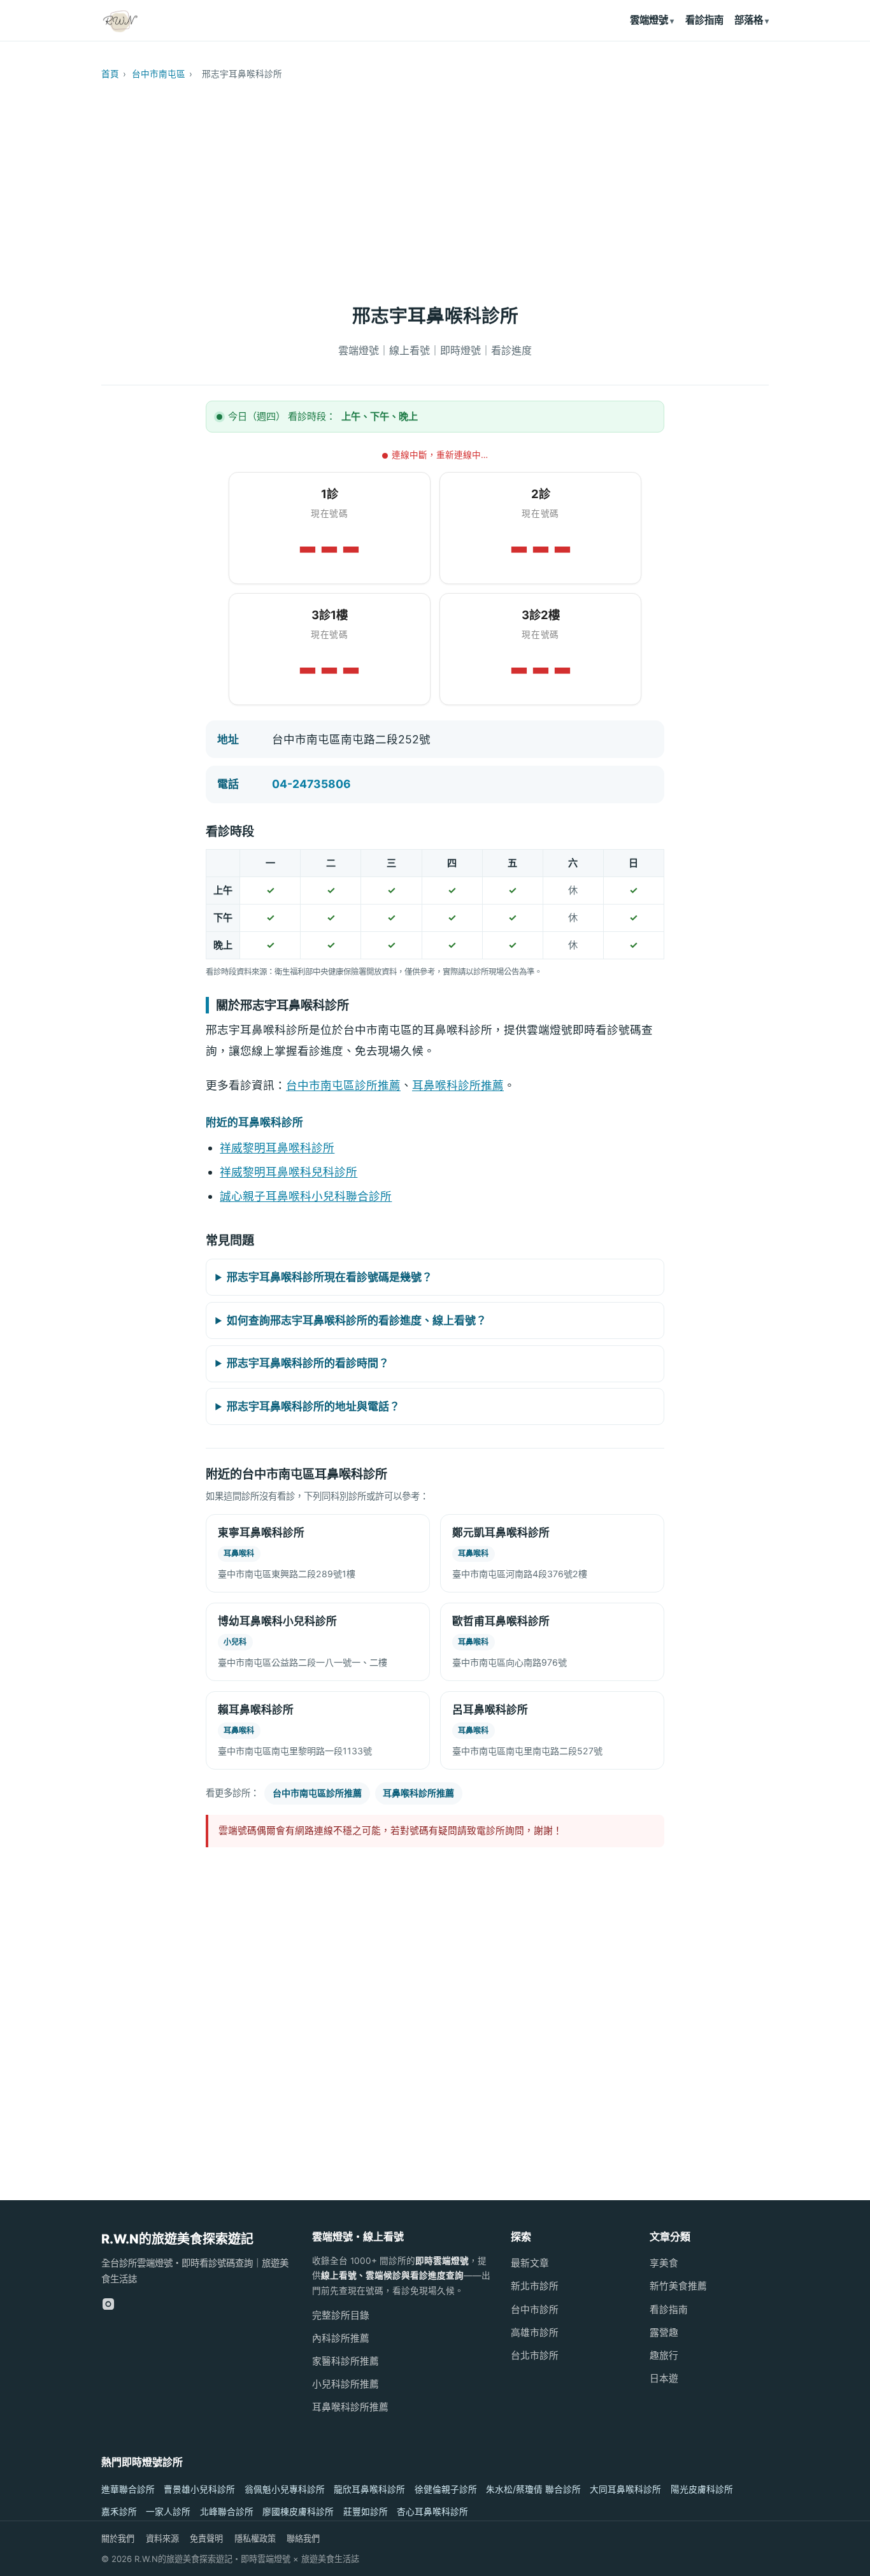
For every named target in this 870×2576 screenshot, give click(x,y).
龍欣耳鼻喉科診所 (369, 2489)
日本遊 (664, 2379)
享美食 (664, 2263)
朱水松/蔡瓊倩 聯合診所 (533, 2489)
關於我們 (118, 2538)
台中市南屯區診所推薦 (343, 1085)
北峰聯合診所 (227, 2512)
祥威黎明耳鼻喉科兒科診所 (289, 1172)
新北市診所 (535, 2286)
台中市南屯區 (159, 74)
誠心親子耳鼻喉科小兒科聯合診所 (306, 1196)
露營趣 (664, 2333)
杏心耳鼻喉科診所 (432, 2512)
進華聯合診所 (128, 2489)
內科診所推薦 (341, 2338)
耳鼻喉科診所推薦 (458, 1085)
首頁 (110, 74)
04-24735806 (311, 784)
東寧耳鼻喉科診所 (261, 1533)
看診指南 (704, 20)
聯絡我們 (303, 2538)
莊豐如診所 (366, 2512)
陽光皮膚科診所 (702, 2489)
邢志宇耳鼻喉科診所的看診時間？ (308, 1363)
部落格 (749, 20)
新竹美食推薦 (678, 2286)
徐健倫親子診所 (446, 2489)
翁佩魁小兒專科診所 (285, 2489)
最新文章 (530, 2263)
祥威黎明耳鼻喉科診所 (277, 1148)
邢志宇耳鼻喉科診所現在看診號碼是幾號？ (330, 1277)
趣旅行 (664, 2356)
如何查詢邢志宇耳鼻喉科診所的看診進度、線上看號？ (357, 1320)
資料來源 (162, 2538)
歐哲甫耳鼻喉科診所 (501, 1621)
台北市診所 (535, 2356)
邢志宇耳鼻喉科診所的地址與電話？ (313, 1406)
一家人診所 (168, 2512)
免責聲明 (206, 2538)
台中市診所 (535, 2310)
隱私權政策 (255, 2538)
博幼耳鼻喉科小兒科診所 (277, 1621)
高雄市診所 (535, 2333)
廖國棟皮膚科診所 (298, 2512)
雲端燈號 (649, 20)
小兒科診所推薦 (346, 2384)
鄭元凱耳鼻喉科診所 (501, 1533)
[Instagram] (108, 2304)
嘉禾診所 (119, 2512)
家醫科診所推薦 (346, 2361)
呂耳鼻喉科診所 (490, 1710)
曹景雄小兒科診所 (199, 2489)
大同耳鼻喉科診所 (625, 2489)
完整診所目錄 (341, 2315)
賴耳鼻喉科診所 (256, 1710)
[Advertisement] (435, 186)
